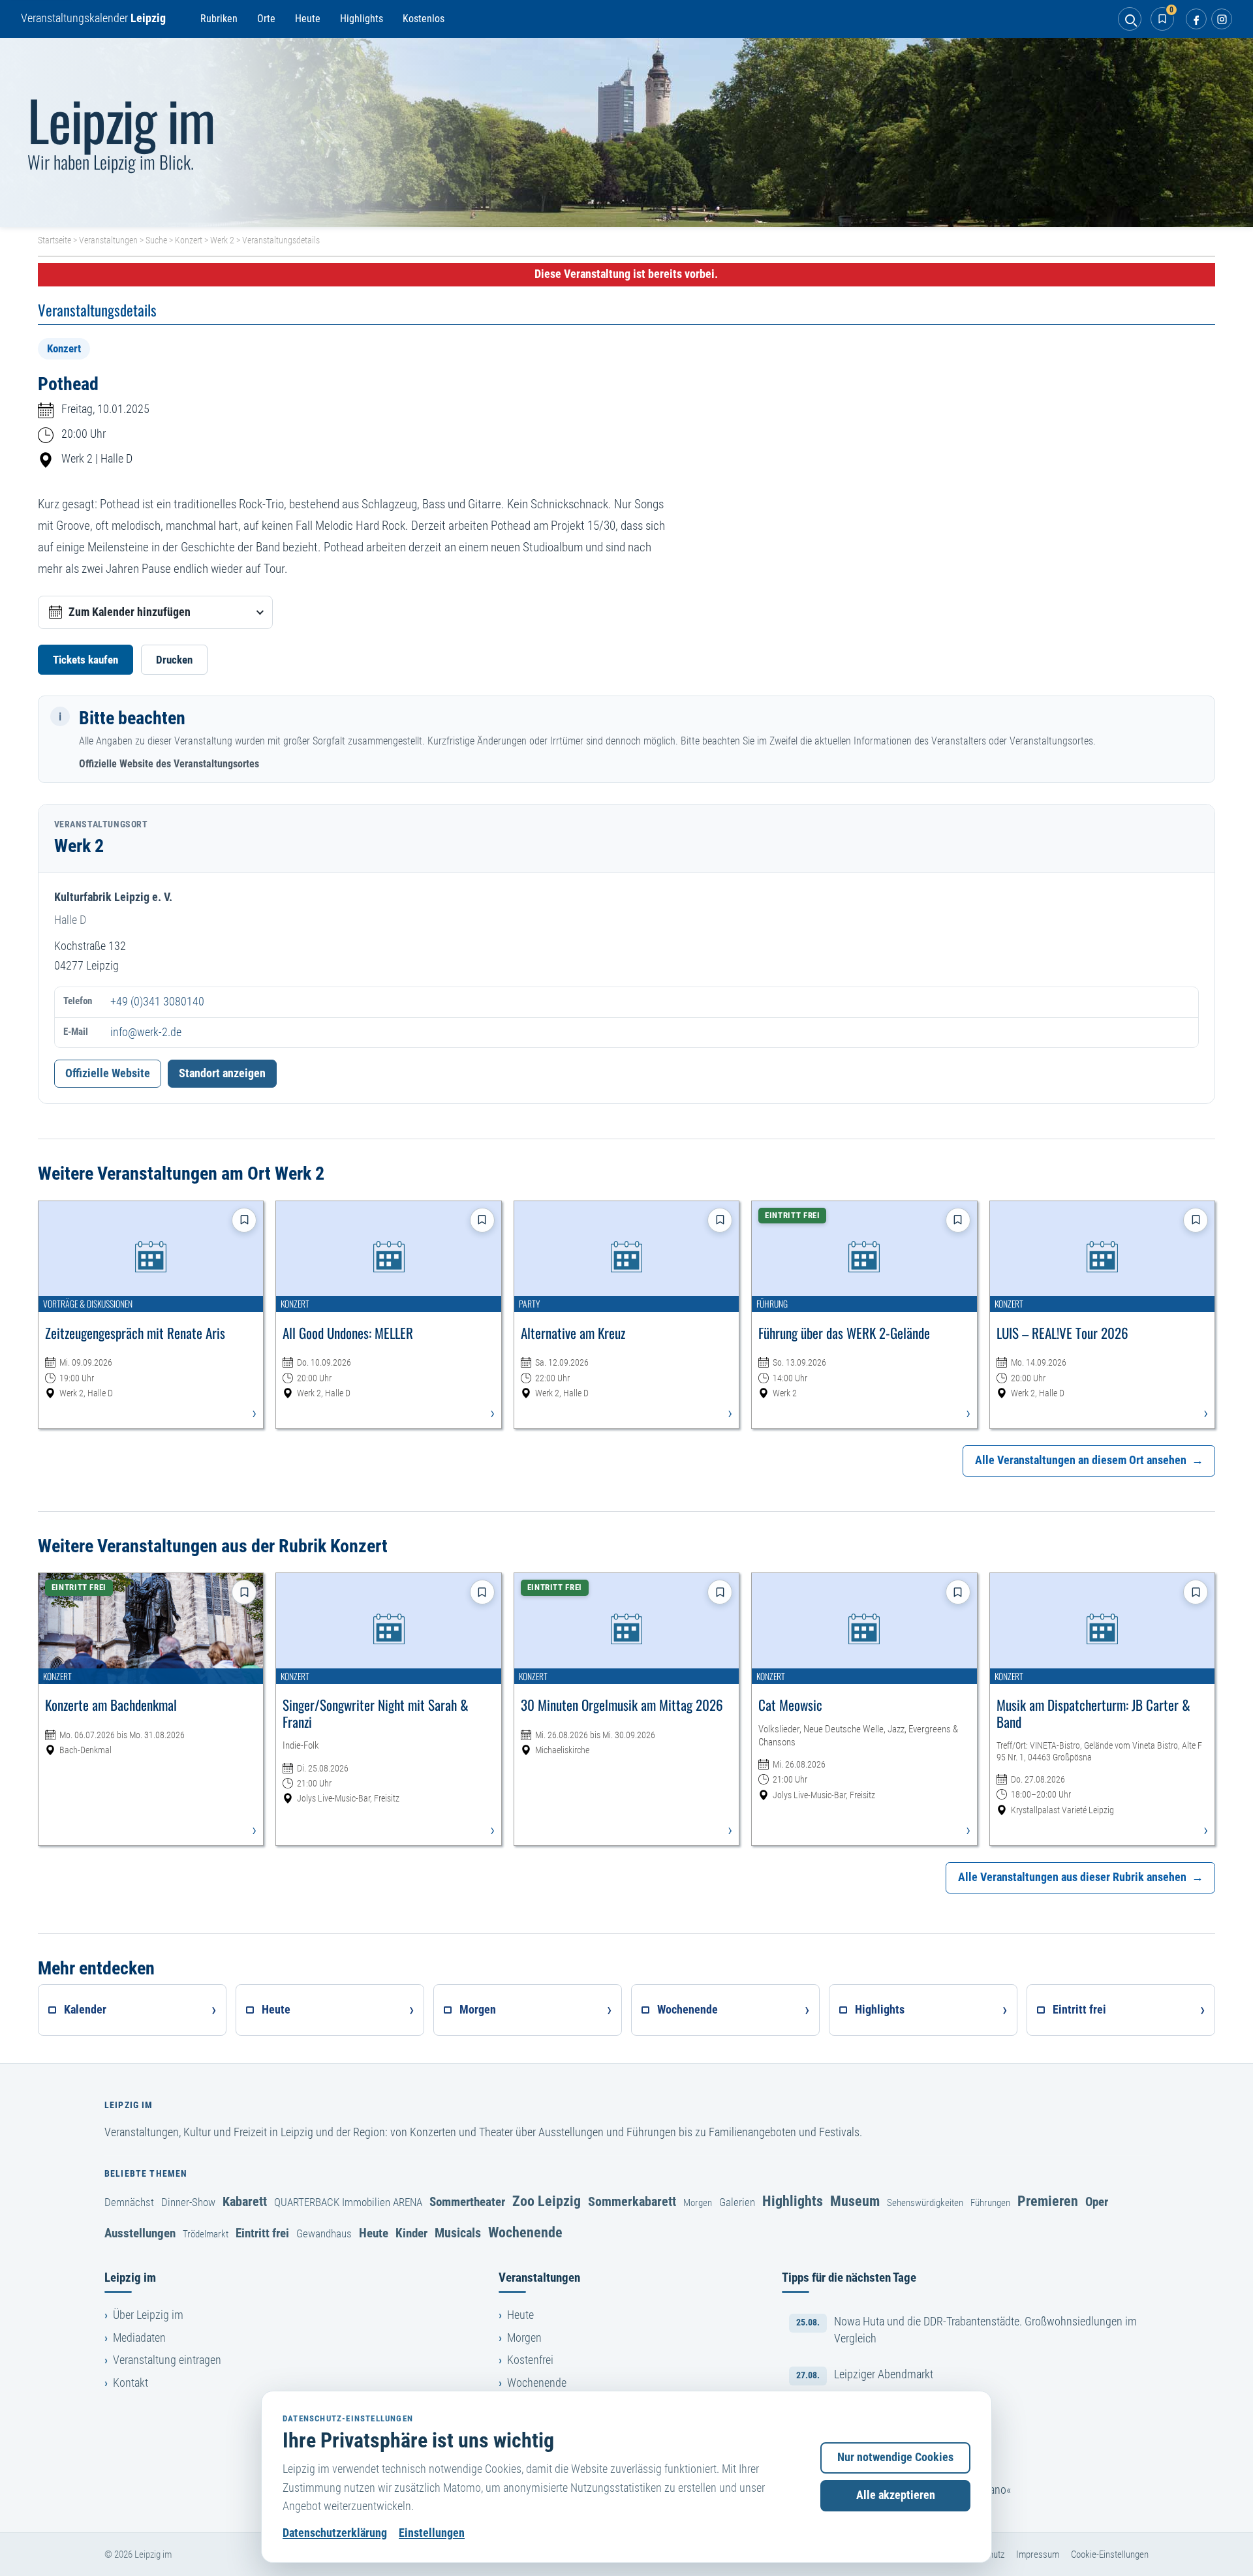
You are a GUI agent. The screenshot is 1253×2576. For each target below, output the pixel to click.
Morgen (698, 2203)
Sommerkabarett (632, 2201)
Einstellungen (432, 2533)
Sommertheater (467, 2202)
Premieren (1048, 2201)
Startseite (54, 240)
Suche (156, 240)
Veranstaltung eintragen (167, 2360)
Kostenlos (424, 19)
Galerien (737, 2202)
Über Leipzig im (148, 2315)
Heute (308, 19)
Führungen (990, 2203)
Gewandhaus (324, 2233)
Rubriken (219, 19)
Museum (855, 2201)
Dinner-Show (188, 2202)
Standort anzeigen (222, 1073)
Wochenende (525, 2232)
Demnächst (129, 2202)
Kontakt (131, 2383)
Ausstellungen (140, 2233)
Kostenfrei (530, 2360)
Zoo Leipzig (547, 2201)
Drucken (174, 660)
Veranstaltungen (108, 240)
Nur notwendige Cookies (895, 2457)
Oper (1097, 2202)
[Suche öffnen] (1130, 19)
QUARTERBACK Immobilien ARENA (348, 2202)
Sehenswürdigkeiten (925, 2203)
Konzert (189, 240)
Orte (266, 19)
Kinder (411, 2233)
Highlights (362, 19)
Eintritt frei (262, 2233)
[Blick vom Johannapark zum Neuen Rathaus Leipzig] (626, 132)
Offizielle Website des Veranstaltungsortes (169, 764)
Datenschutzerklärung (335, 2533)
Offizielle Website (108, 1073)
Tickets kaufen (85, 660)
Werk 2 (222, 240)
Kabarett (245, 2201)
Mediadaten (139, 2338)
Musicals (458, 2233)
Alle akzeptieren (896, 2495)
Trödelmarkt (206, 2234)
